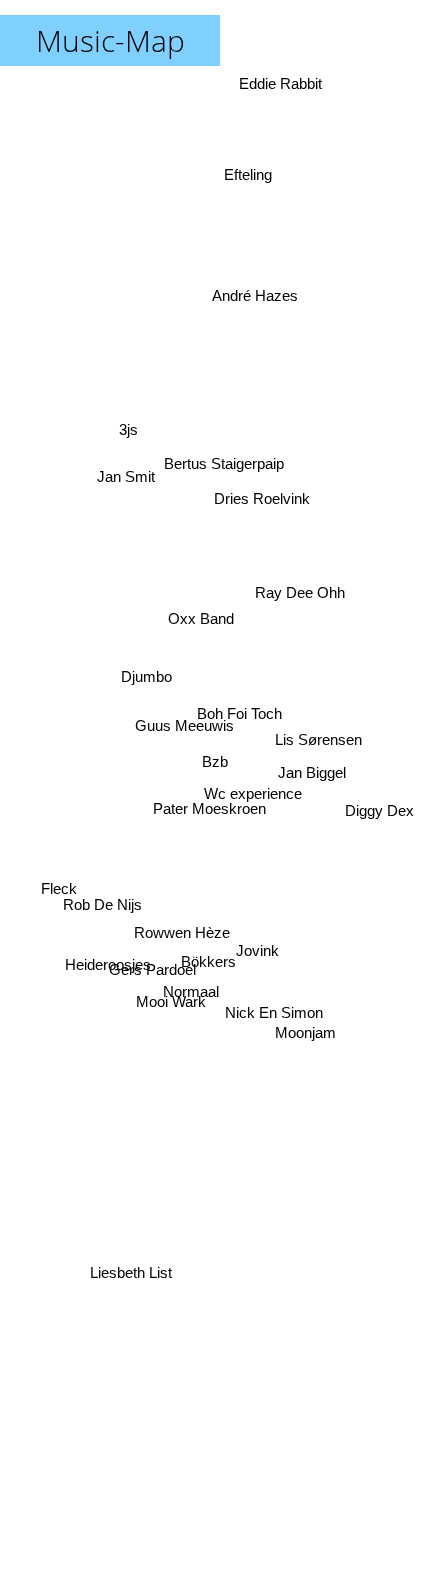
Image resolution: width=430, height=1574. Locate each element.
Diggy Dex (377, 825)
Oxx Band (211, 602)
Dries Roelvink (263, 502)
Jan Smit (121, 486)
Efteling (248, 175)
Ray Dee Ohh (308, 621)
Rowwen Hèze (181, 932)
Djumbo (144, 672)
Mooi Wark (177, 1017)
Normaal (194, 995)
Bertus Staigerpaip (240, 465)
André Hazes (251, 293)
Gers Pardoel (146, 948)
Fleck (55, 899)
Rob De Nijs (100, 927)
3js (117, 451)
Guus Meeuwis (182, 727)
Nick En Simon (266, 1040)
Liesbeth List (120, 1259)
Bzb (215, 761)
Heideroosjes (112, 982)
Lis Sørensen (321, 736)
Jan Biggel (315, 780)
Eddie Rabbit (282, 83)
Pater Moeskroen (196, 796)
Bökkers (215, 966)
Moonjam (316, 979)
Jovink (256, 961)
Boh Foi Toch (244, 724)
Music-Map (110, 40)
